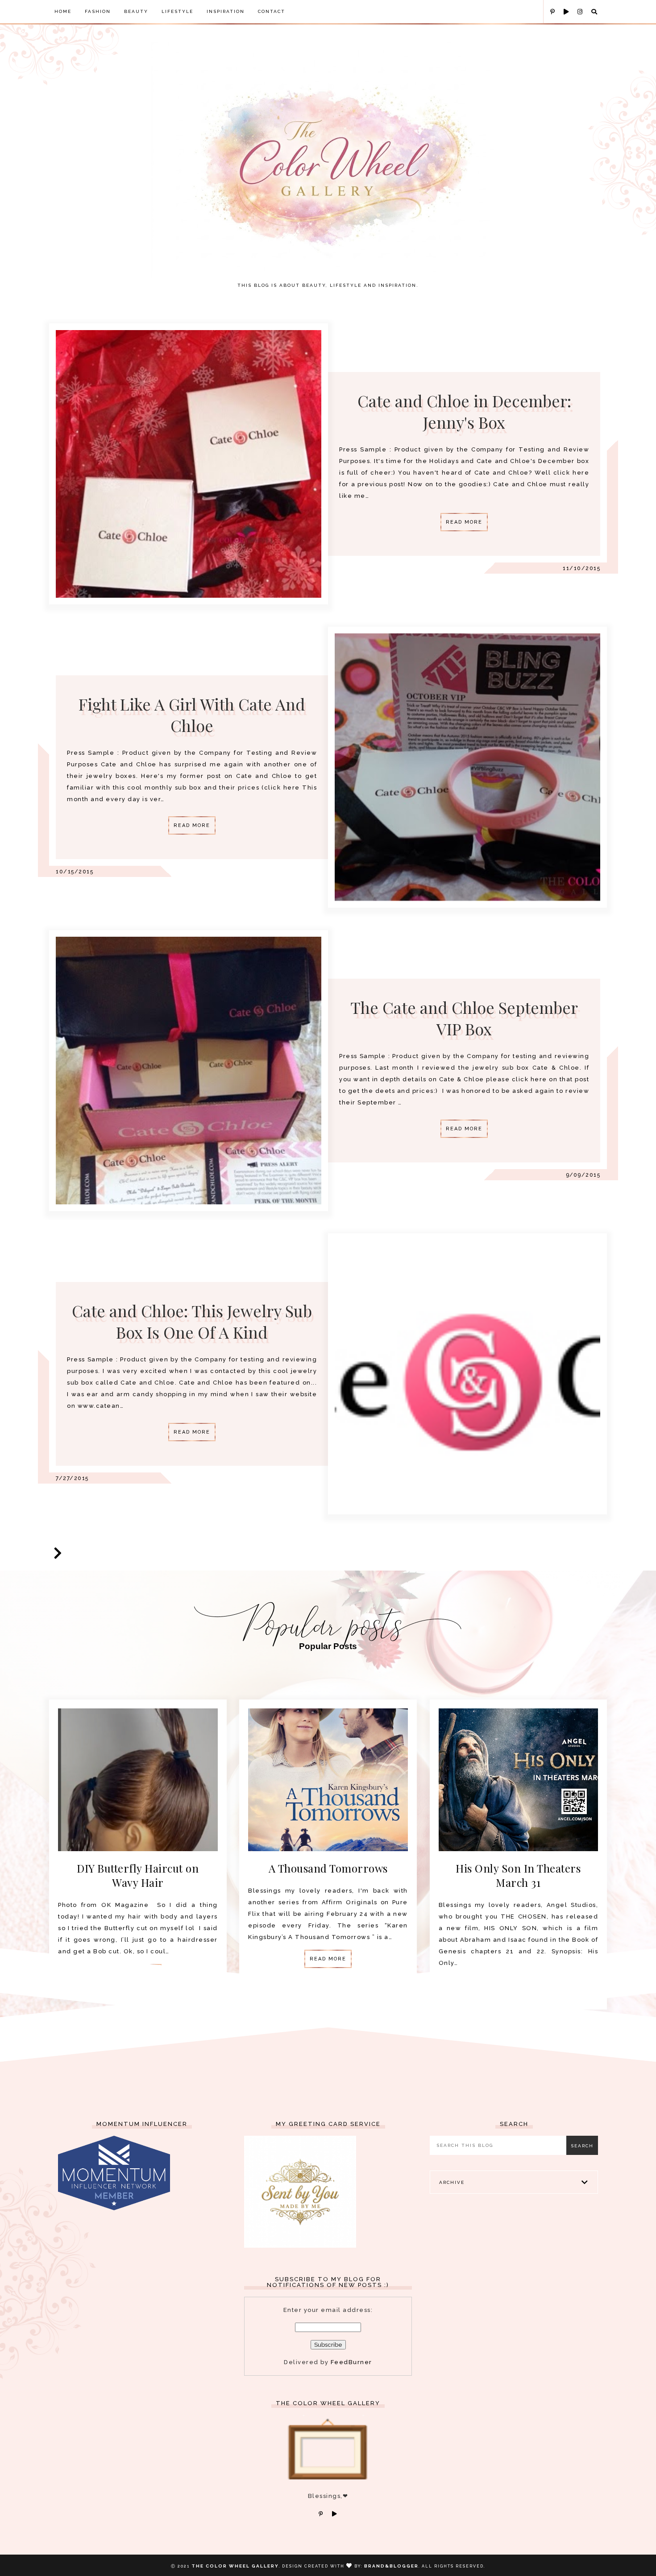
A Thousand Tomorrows (328, 1868)
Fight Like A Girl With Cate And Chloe (192, 715)
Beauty (136, 11)
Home (63, 11)
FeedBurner (351, 2362)
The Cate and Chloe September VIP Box (464, 1018)
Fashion (98, 11)
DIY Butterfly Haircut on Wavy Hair (138, 1875)
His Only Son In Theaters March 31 (518, 1875)
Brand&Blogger (391, 2566)
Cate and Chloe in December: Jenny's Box (464, 411)
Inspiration (226, 11)
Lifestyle (177, 11)
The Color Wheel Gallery (235, 2566)
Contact (272, 11)
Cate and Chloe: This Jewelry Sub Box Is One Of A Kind (192, 1321)
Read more (464, 522)
